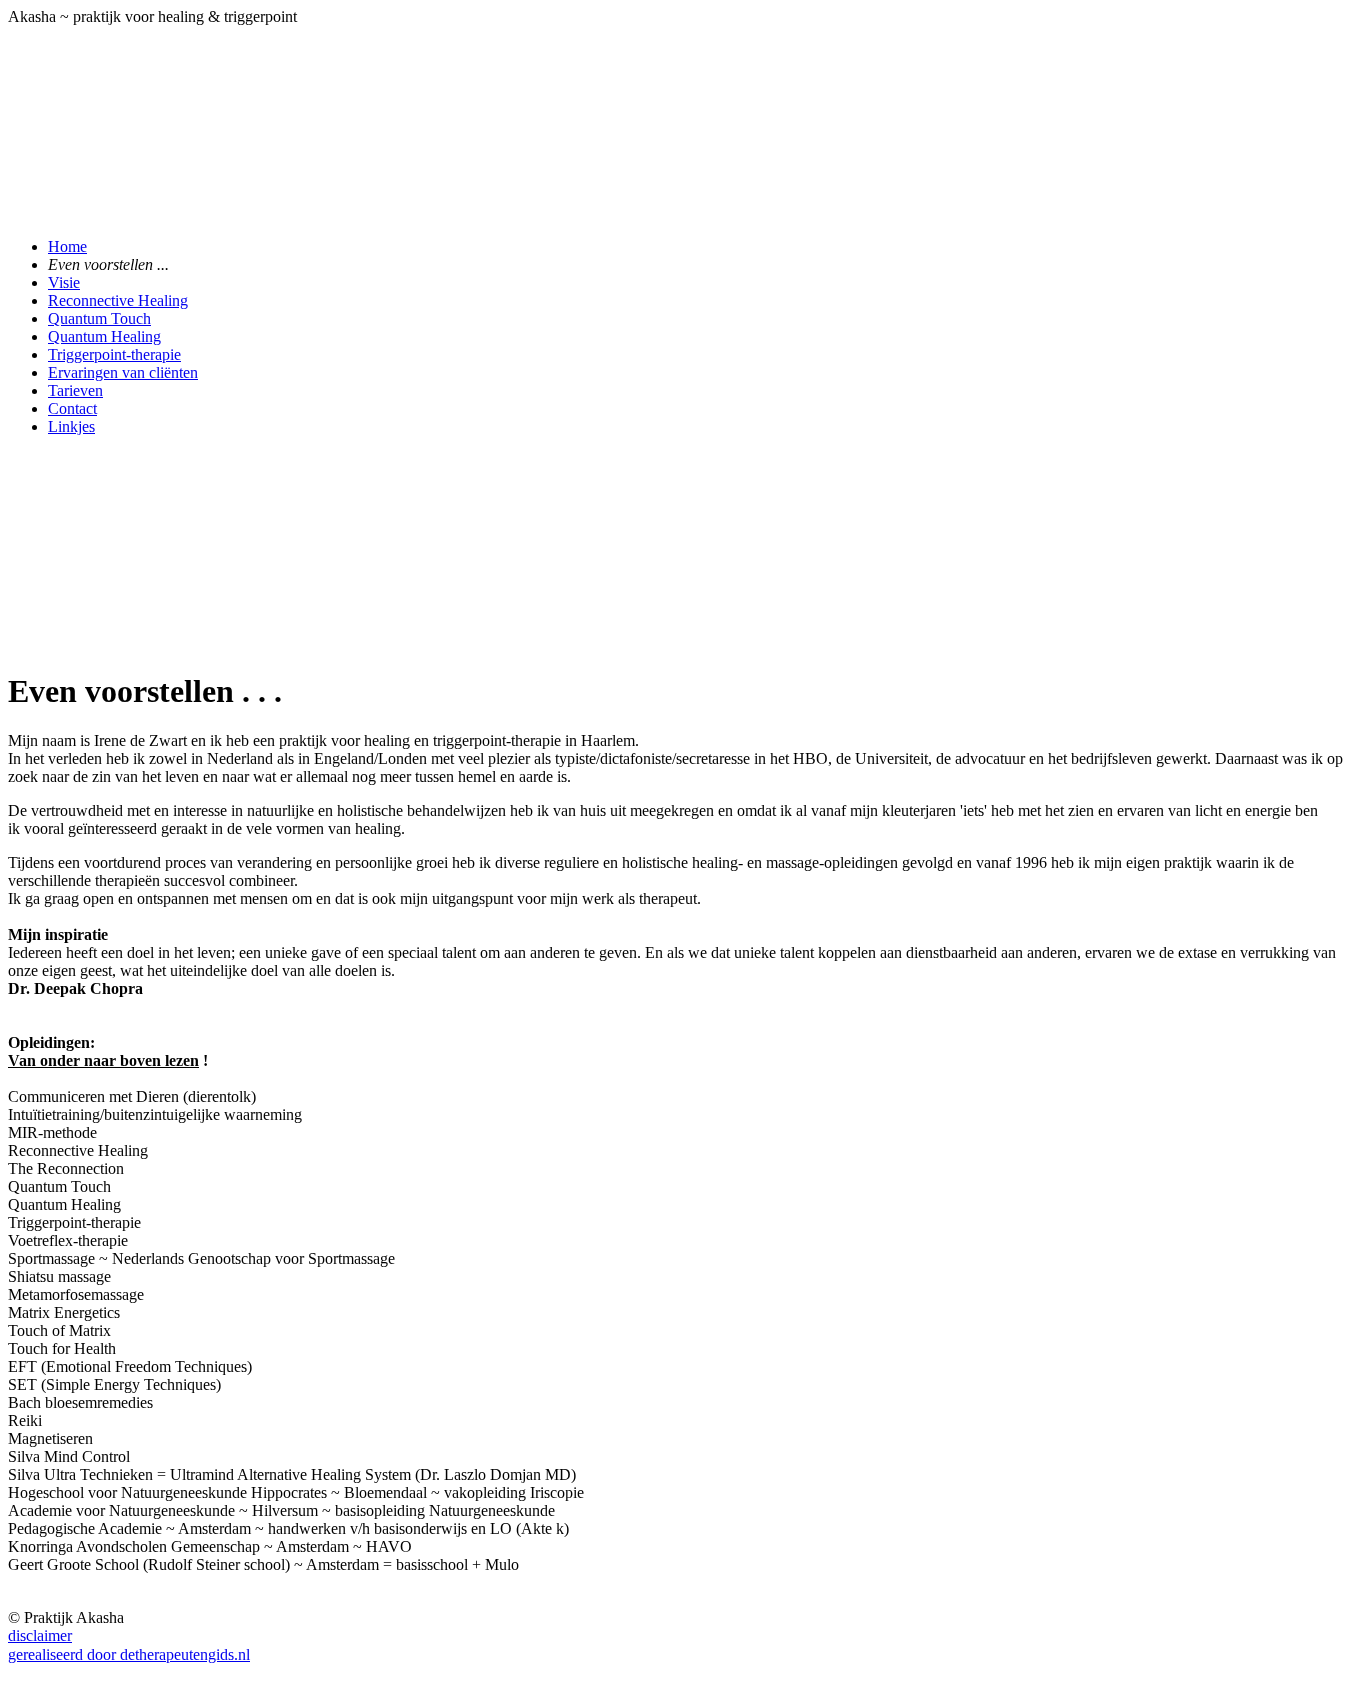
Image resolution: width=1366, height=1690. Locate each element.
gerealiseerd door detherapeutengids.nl (129, 1654)
